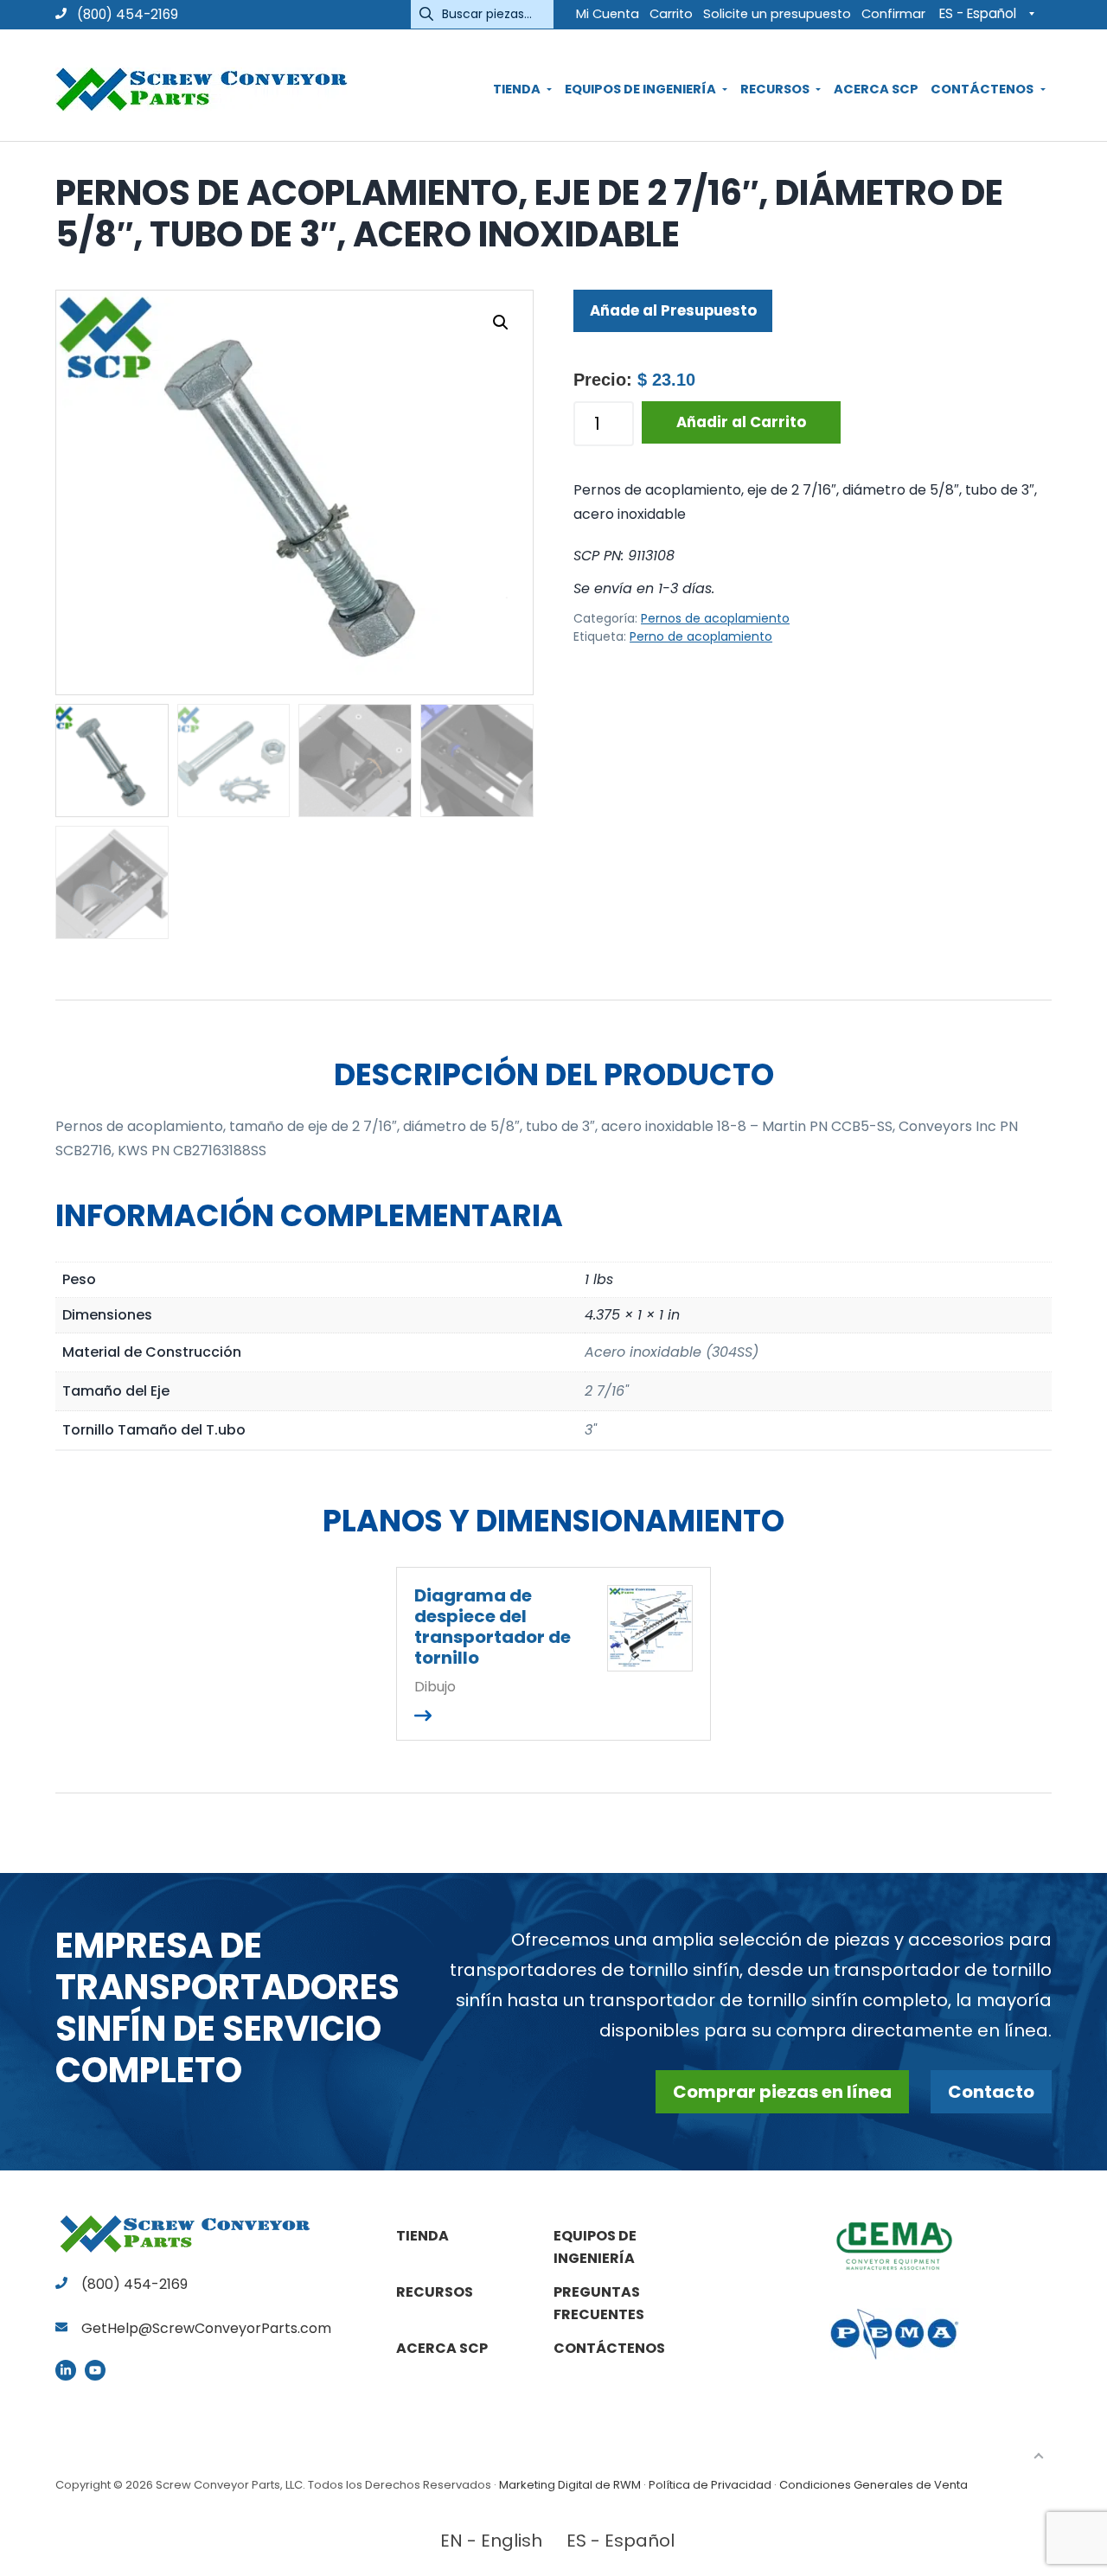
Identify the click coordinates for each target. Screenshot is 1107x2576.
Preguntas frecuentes (599, 2303)
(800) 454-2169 (126, 14)
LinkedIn (66, 2370)
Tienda (422, 2236)
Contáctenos (609, 2348)
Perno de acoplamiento (701, 636)
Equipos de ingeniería (595, 2247)
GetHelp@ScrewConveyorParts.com (206, 2328)
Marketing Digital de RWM (570, 2485)
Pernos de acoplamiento (715, 618)
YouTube (95, 2370)
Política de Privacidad (710, 2485)
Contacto (991, 2092)
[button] (501, 323)
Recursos (435, 2292)
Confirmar (893, 14)
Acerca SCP (442, 2348)
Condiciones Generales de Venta (873, 2485)
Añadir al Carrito (741, 422)
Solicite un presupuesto (777, 14)
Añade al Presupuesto (673, 310)
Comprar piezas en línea (782, 2092)
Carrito (671, 14)
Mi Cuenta (608, 14)
